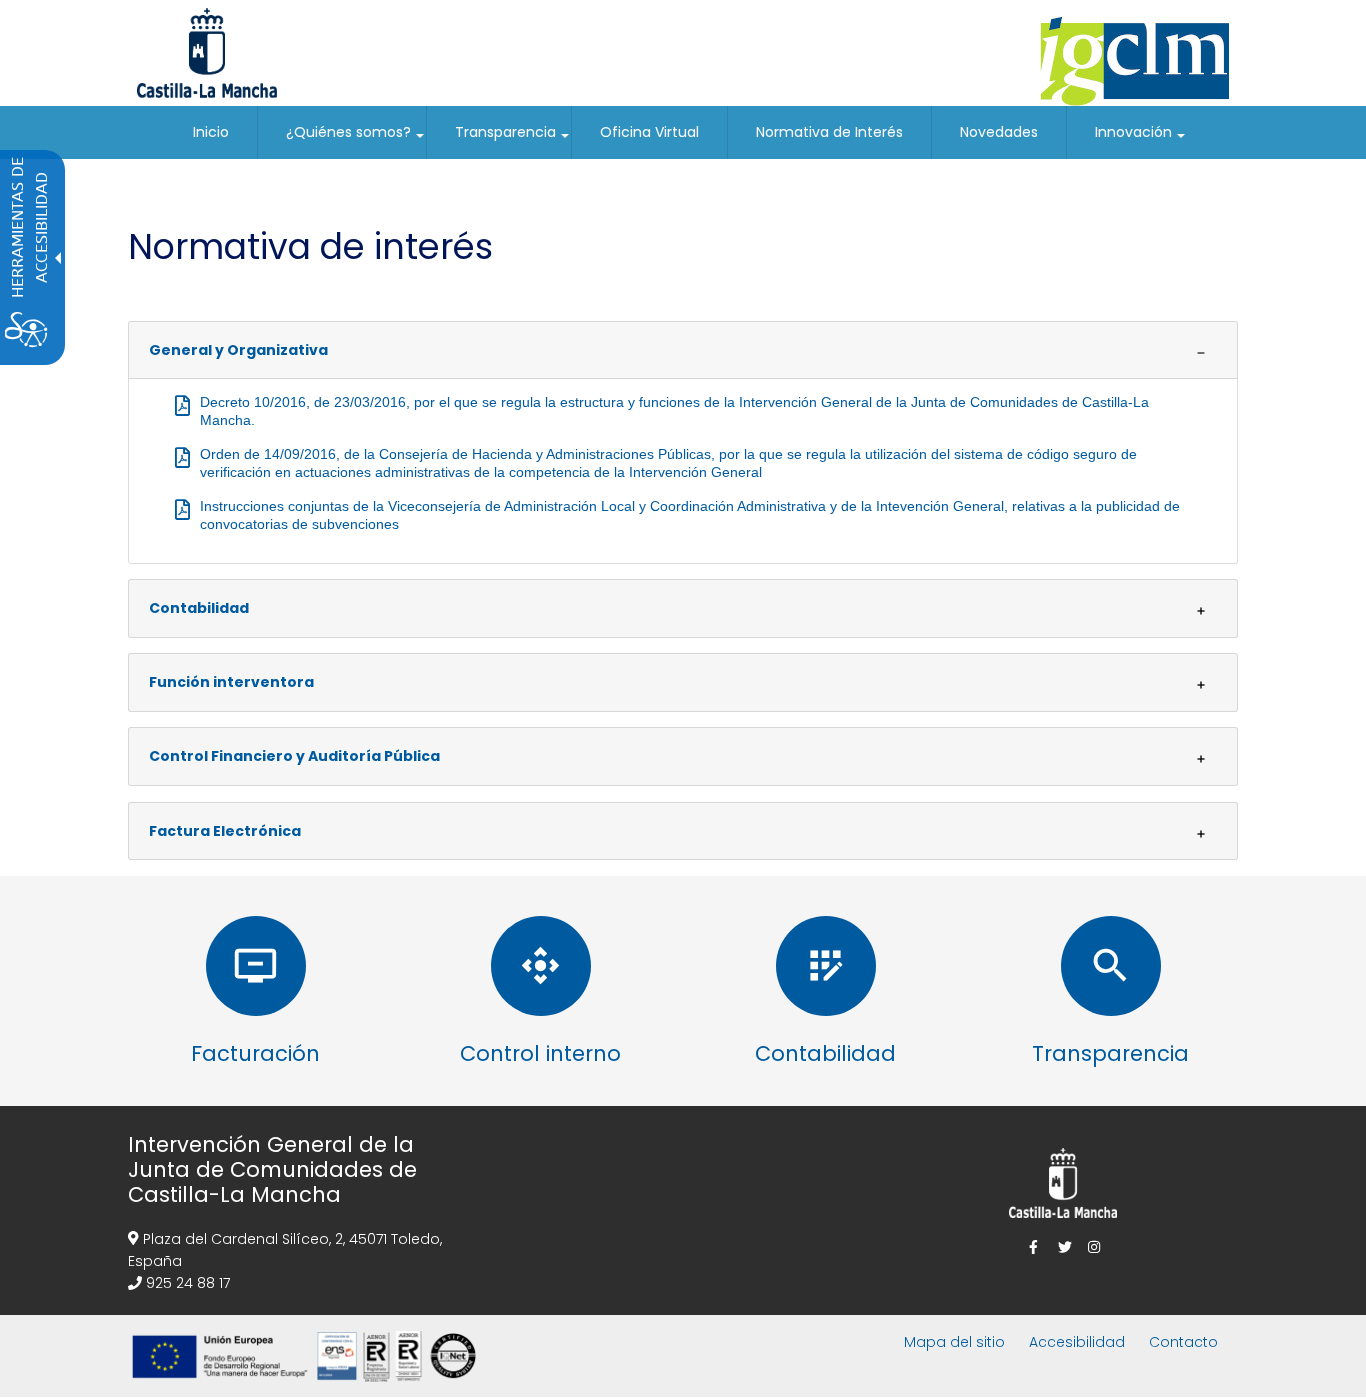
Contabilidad (199, 608)
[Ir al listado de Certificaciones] (308, 1386)
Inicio (211, 132)
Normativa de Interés (829, 132)
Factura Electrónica (225, 831)
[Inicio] (1134, 61)
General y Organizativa (238, 350)
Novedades (999, 132)
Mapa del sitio (954, 1342)
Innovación (1141, 140)
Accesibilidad (1077, 1342)
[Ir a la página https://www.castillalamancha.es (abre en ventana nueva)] (207, 52)
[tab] (683, 350)
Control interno (540, 1053)
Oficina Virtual (649, 132)
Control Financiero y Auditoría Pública (294, 756)
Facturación (255, 1053)
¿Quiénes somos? (356, 140)
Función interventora (231, 682)
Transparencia (513, 140)
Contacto (1183, 1342)
